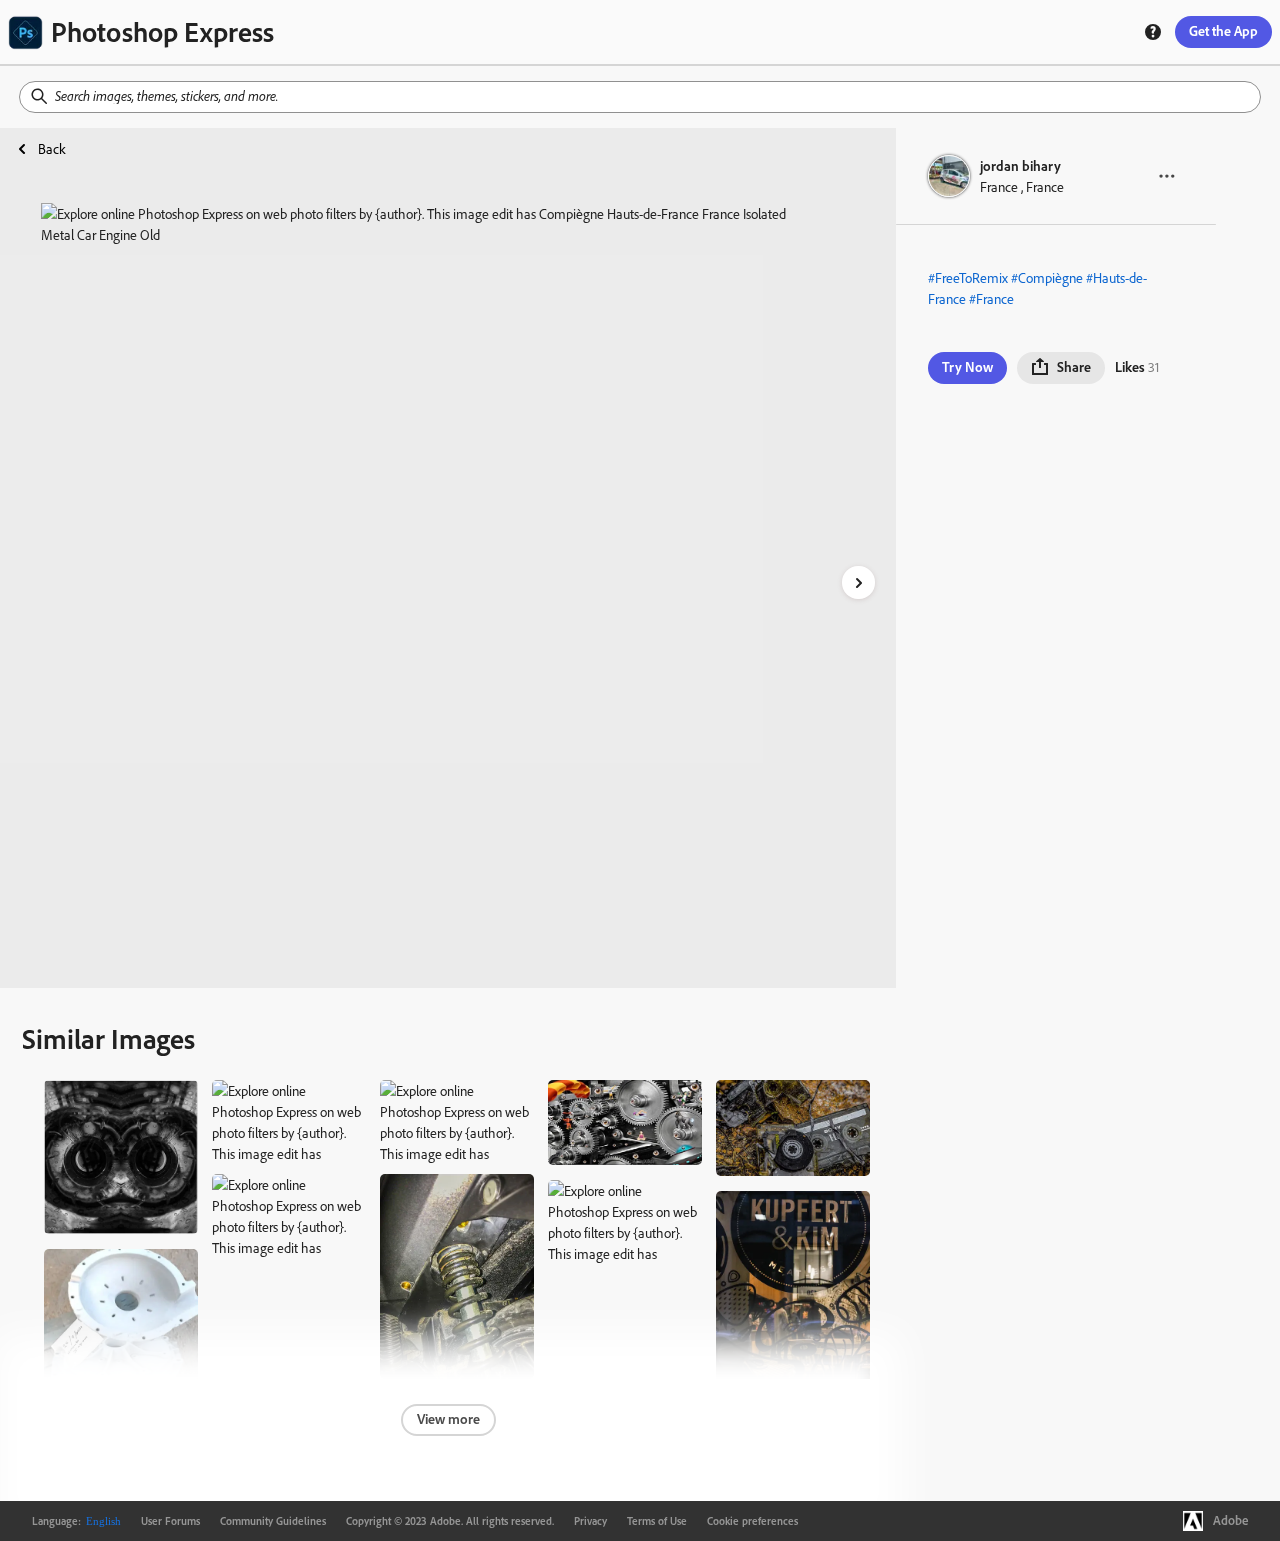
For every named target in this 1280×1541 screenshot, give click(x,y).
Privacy (590, 1521)
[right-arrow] (858, 582)
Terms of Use (657, 1521)
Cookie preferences (752, 1521)
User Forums (170, 1521)
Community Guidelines (273, 1521)
